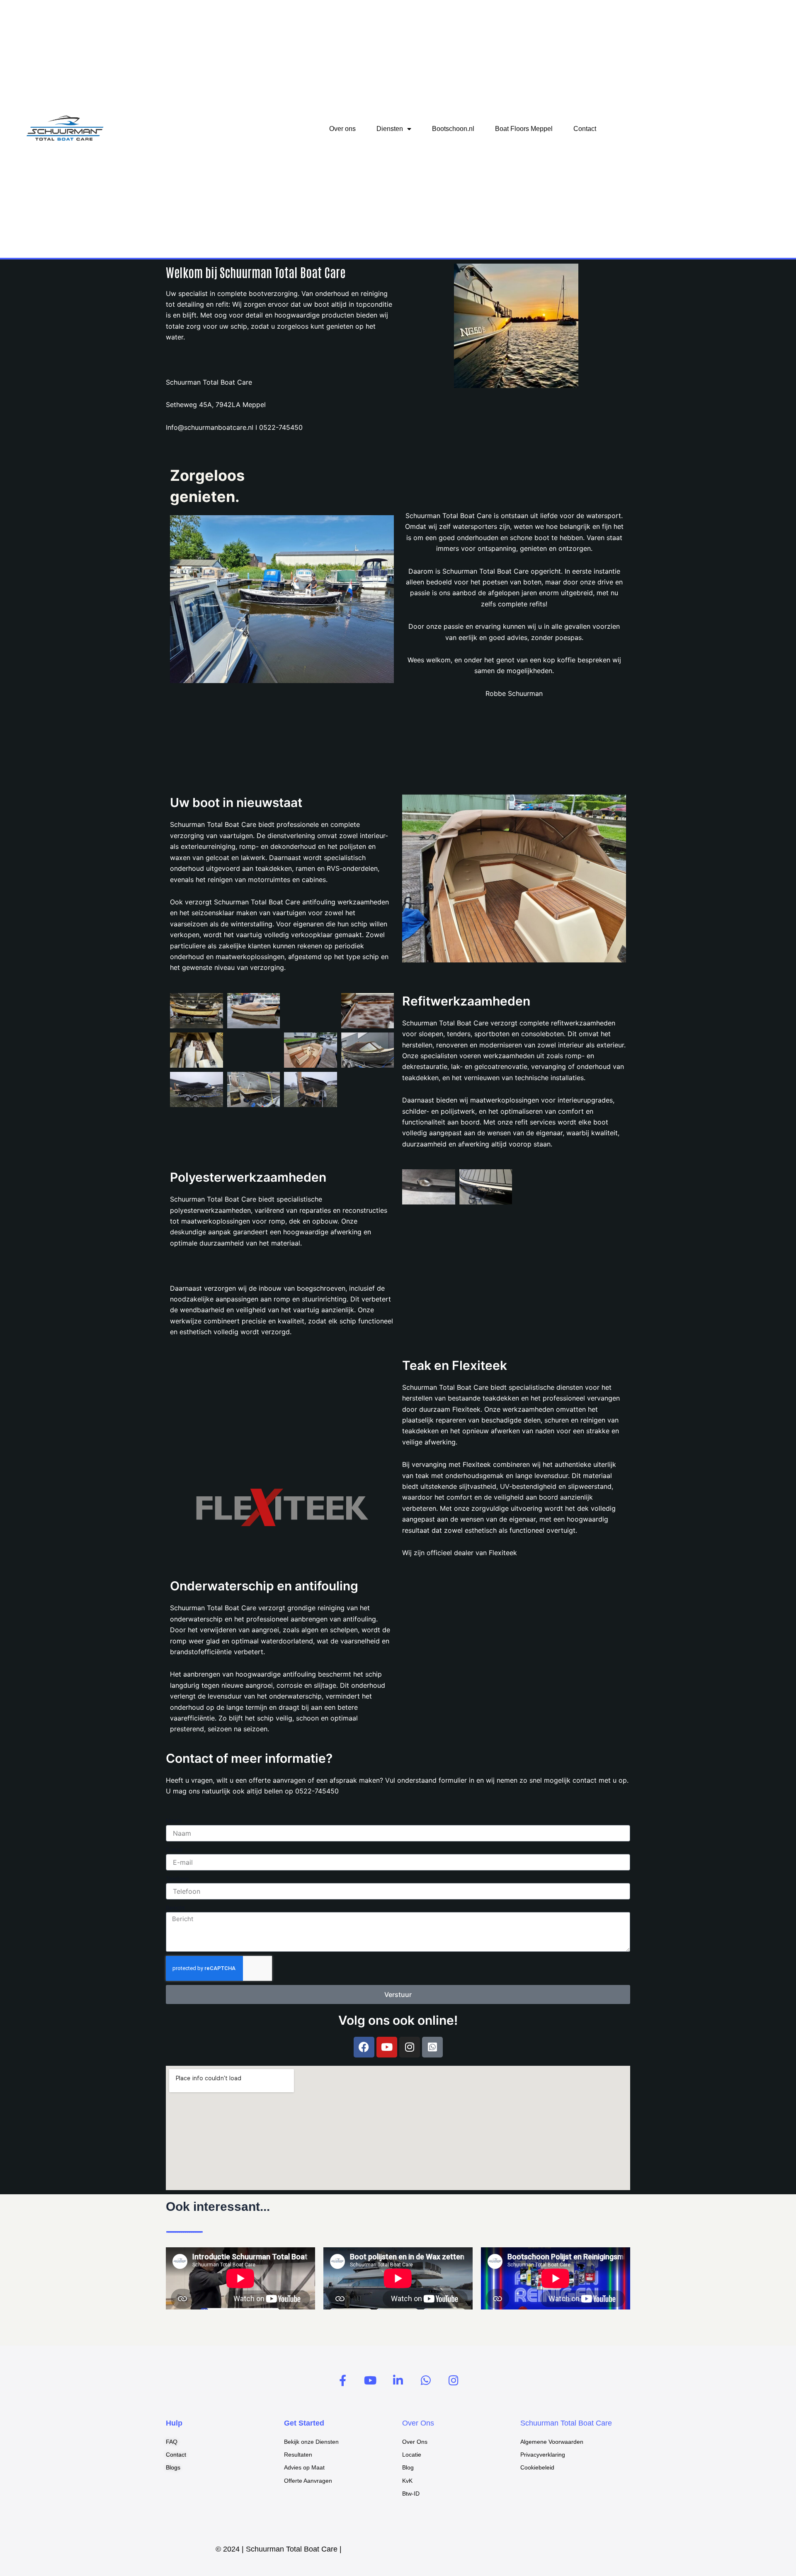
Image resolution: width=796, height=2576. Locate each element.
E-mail (174, 1850)
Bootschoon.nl (453, 129)
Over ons (342, 129)
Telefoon (177, 1879)
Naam (174, 1821)
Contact (585, 129)
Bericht (175, 1908)
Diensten (390, 129)
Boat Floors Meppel (524, 129)
